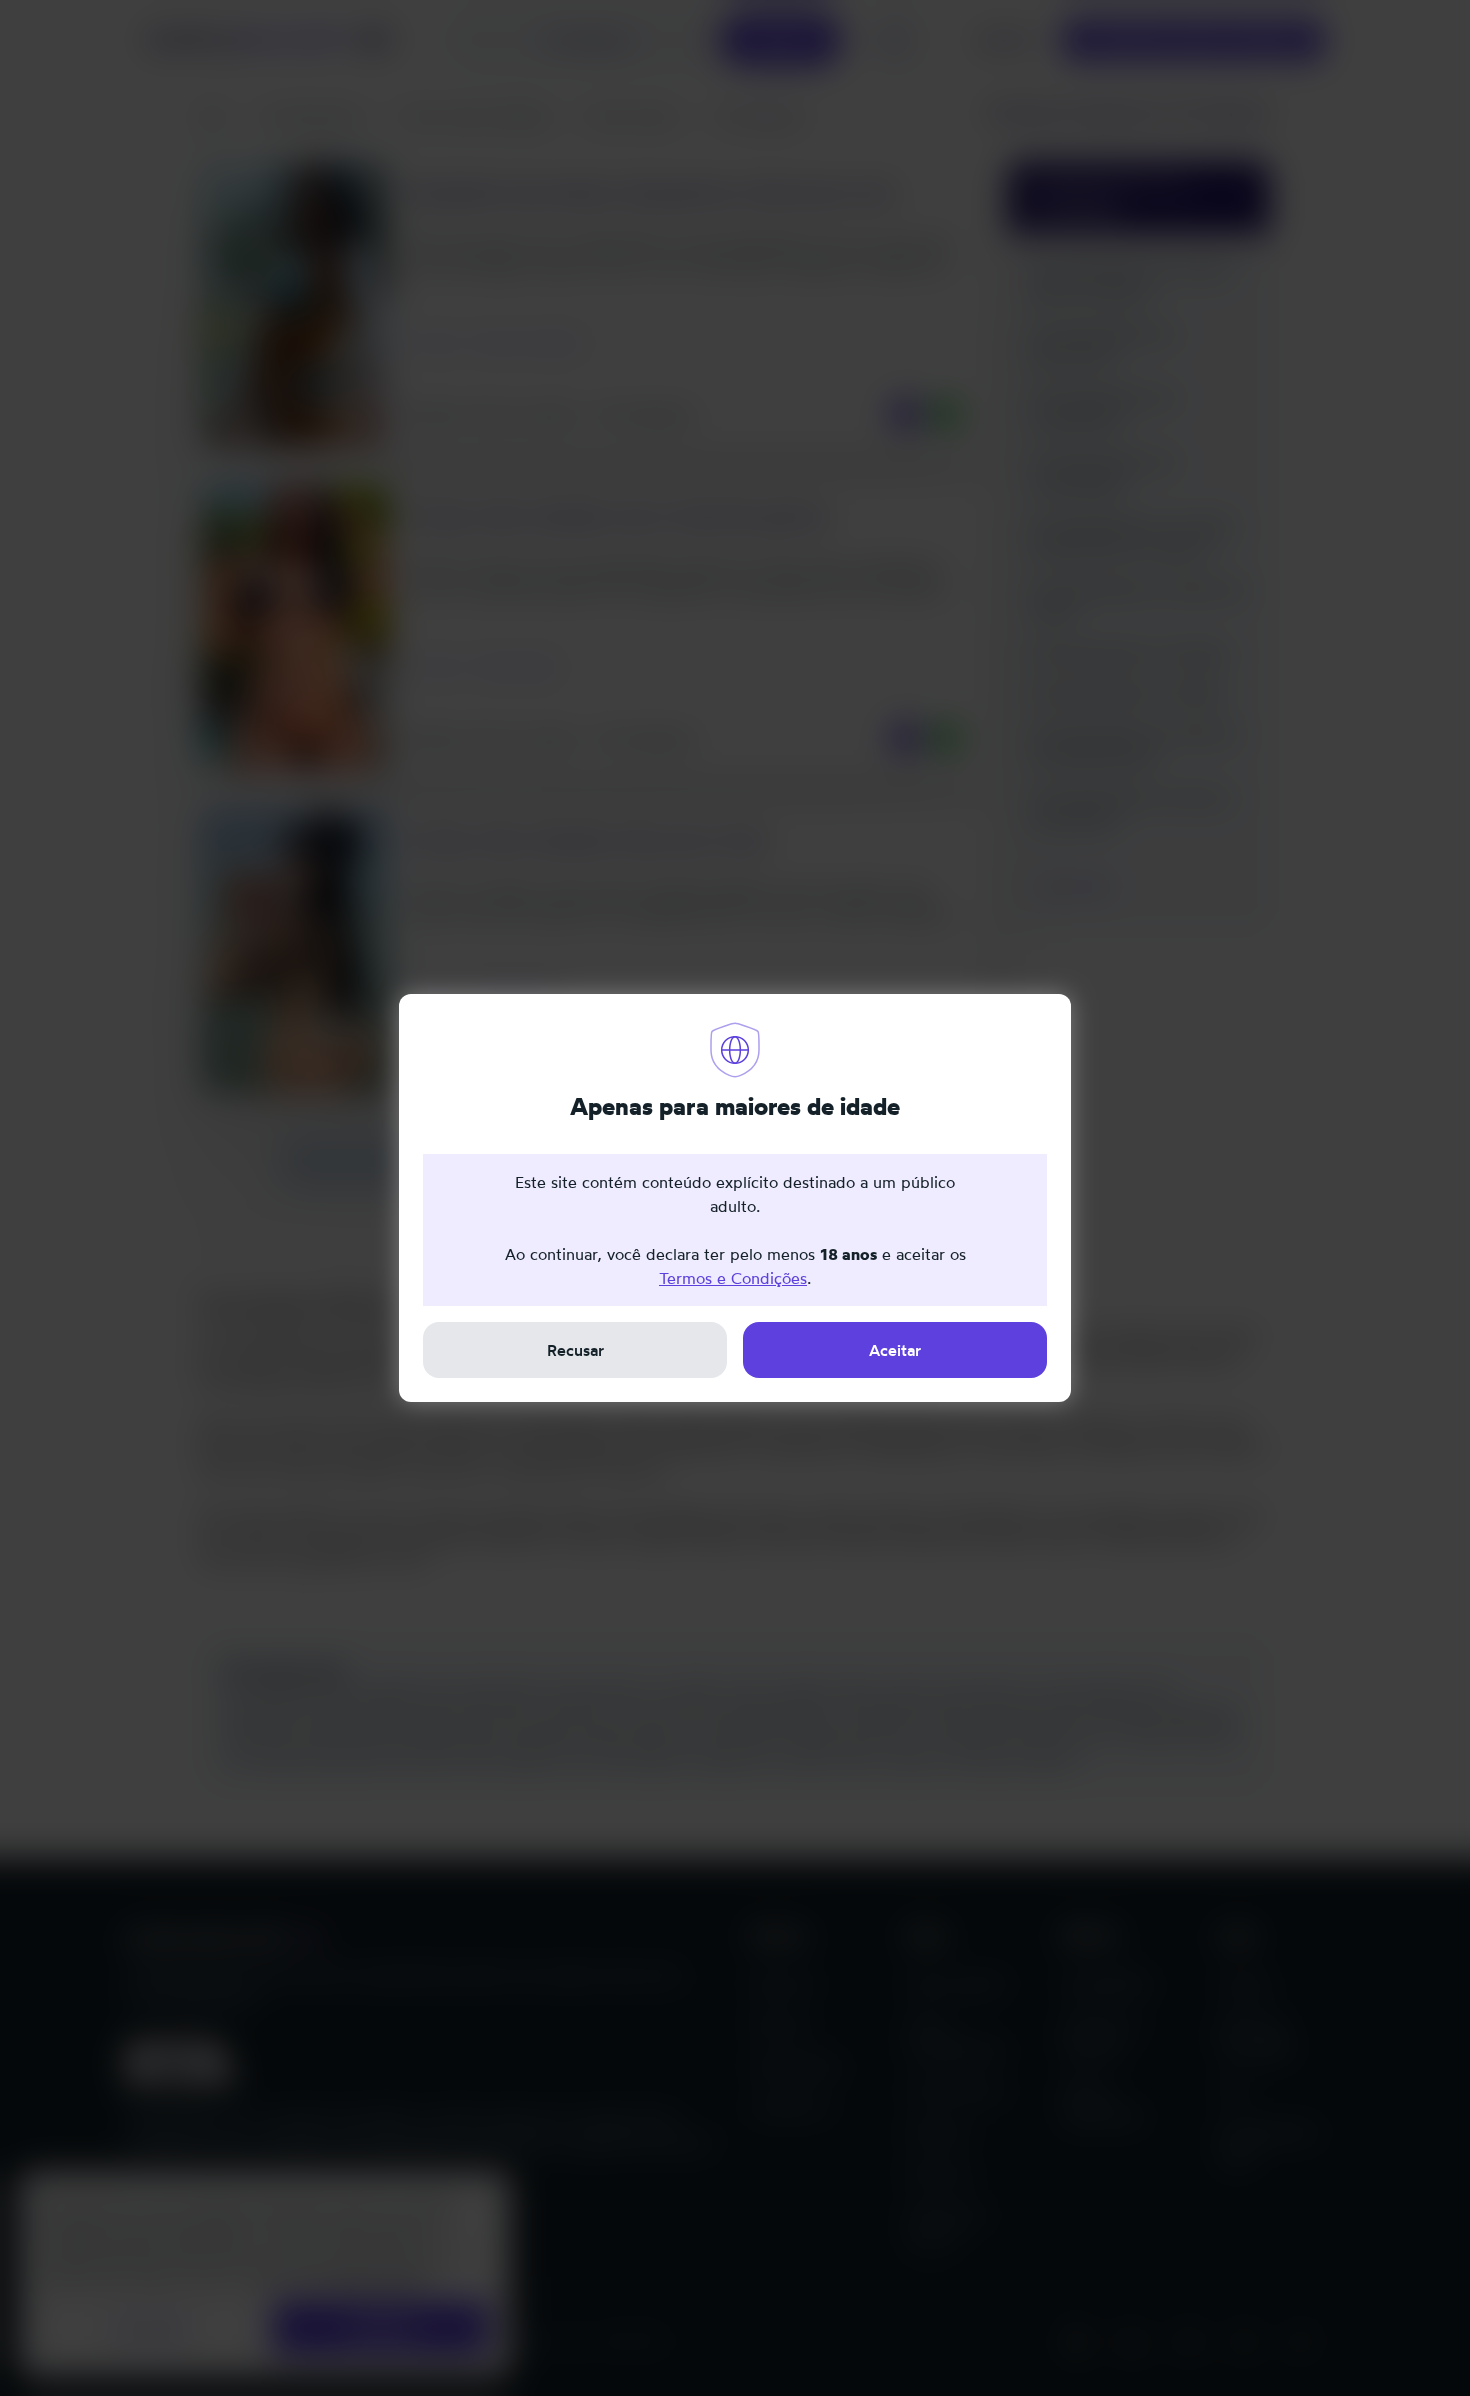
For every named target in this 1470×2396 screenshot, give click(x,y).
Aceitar (895, 1350)
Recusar (575, 1350)
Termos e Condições (733, 1278)
